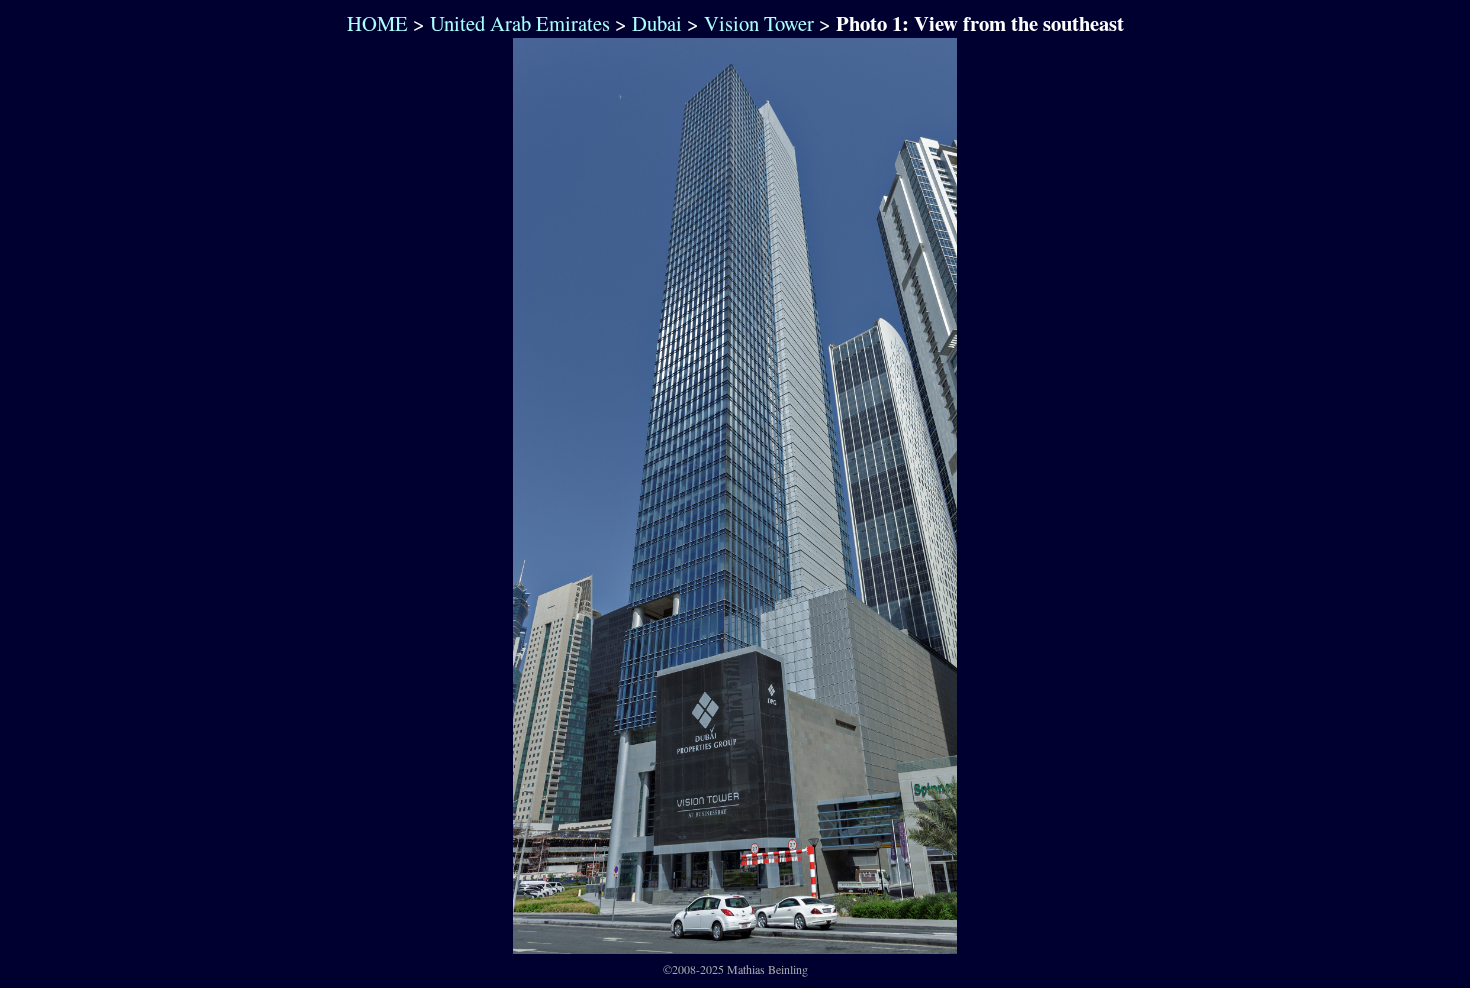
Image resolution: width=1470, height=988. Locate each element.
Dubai (657, 23)
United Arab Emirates (520, 23)
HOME (374, 23)
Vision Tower (759, 23)
